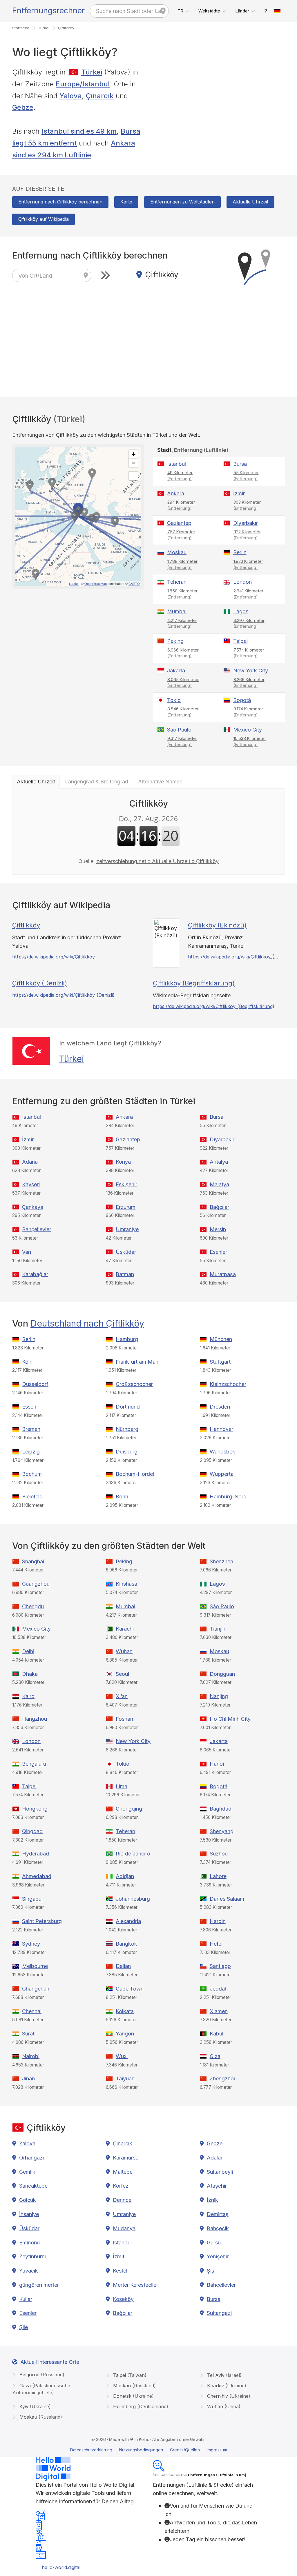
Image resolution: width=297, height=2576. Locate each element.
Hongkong (35, 1809)
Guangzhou (36, 1584)
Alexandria (128, 1921)
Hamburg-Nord (228, 1497)
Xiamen (219, 2011)
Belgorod (41, 2375)
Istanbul (176, 464)
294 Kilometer (181, 505)
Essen (29, 1407)
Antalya (219, 1162)
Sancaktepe (33, 2186)
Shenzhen (221, 1561)
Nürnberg (127, 1429)
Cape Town (130, 1989)
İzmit (119, 2256)
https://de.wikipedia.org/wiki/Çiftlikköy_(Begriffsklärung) (214, 1006)
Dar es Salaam (227, 1899)
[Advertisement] (219, 107)
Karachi (125, 1629)
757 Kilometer (181, 535)
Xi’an (122, 1696)
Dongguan (222, 1674)
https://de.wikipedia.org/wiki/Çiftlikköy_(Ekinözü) (233, 957)
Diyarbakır (246, 523)
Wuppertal (222, 1474)
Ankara (176, 493)
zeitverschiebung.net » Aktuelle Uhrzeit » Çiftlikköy (157, 861)
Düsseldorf (35, 1384)
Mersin (218, 1229)
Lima (122, 1786)
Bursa (240, 464)
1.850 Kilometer (182, 594)
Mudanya (124, 2228)
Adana (30, 1162)
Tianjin (218, 1629)
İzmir (239, 493)
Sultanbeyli (220, 2172)
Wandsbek (222, 1452)
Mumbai (177, 611)
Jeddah (219, 1989)
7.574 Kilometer (249, 653)
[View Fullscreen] (133, 476)
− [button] (134, 463)
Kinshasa (126, 1584)
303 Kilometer (247, 505)
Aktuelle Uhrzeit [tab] (36, 782)
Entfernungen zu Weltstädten (182, 202)
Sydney (31, 1944)
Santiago (220, 1966)
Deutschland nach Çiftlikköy (87, 1323)
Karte (126, 202)
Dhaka (30, 1674)
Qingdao (32, 1831)
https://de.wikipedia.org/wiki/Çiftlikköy (54, 957)
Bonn (122, 1497)
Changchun (36, 1989)
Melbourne (35, 1966)
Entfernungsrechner (48, 11)
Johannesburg (133, 1899)
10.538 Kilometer (250, 741)
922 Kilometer (247, 535)
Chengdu (33, 1606)
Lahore (218, 1876)
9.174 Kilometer (248, 712)
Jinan (28, 2079)
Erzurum (126, 1207)
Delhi (28, 1651)
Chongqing (129, 1809)
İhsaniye (29, 2214)
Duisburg (127, 1452)
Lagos (241, 611)
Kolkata (125, 2011)
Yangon (125, 2034)
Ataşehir (217, 2186)
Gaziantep (179, 523)
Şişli (212, 2271)
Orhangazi (31, 2158)
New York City (251, 671)
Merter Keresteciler (135, 2285)
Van (27, 1252)
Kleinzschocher (228, 1384)
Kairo (28, 1696)
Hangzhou (35, 1719)
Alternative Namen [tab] (160, 782)
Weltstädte (209, 11)
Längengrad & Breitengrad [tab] (97, 782)
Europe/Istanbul (83, 84)
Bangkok (126, 1944)
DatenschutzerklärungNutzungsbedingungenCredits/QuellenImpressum (149, 2450)
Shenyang (222, 1831)
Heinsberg (140, 2406)
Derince (122, 2200)
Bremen (31, 1429)
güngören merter (39, 2285)
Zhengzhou (223, 2079)
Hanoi (217, 1764)
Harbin (218, 1921)
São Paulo (179, 730)
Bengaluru (34, 1764)
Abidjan (125, 1876)
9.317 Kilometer (182, 741)
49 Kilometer (180, 476)
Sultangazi (219, 2313)
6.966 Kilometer (183, 653)
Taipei (240, 641)
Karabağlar (35, 1274)
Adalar (215, 2158)
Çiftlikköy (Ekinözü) (217, 925)
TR (180, 11)
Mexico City (248, 730)
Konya (123, 1162)
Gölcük (28, 2200)
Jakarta (176, 671)
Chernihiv (228, 2396)
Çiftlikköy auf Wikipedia (44, 219)
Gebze (23, 107)
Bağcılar (219, 1207)
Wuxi (122, 2056)
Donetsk (133, 2396)
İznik (212, 2200)
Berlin (240, 552)
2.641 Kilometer (248, 594)
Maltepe (123, 2172)
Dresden (220, 1407)
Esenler (218, 1252)
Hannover (221, 1429)
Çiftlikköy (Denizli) (40, 983)
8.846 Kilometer (183, 712)
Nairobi (31, 2056)
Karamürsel (126, 2158)
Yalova (71, 96)
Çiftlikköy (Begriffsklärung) (194, 983)
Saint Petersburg (42, 1921)
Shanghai (33, 1561)
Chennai (32, 2011)
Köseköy (123, 2299)
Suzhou (219, 1854)
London (242, 582)
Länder (242, 11)
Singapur (33, 1899)
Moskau (177, 552)
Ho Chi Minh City (230, 1719)
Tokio (174, 700)
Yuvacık (29, 2271)
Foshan (124, 1719)
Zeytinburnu (33, 2256)
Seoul (122, 1674)
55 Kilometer (246, 476)
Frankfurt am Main (138, 1362)
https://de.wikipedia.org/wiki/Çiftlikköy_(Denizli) (63, 995)
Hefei (216, 1944)
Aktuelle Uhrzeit (250, 202)
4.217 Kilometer (182, 623)
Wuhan (124, 1651)
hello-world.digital (61, 2567)
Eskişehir (126, 1184)
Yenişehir (218, 2256)
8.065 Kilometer (183, 683)
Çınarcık (100, 96)
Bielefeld (32, 1497)
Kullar (26, 2299)
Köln (27, 1362)
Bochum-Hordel (135, 1474)
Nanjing (219, 1696)
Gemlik (27, 2172)
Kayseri (31, 1184)
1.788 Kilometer (182, 564)
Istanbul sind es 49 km (79, 131)
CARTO (134, 583)
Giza (215, 2056)
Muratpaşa (223, 1274)
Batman (125, 1274)
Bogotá (242, 700)
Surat (28, 2034)
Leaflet (74, 583)
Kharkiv (226, 2386)
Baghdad (221, 1809)
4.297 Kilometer (249, 623)
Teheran (177, 582)
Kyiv (34, 2406)
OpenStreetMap (96, 583)
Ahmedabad (37, 1876)
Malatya (219, 1184)
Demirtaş (218, 2214)
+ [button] (134, 454)
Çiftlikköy (26, 925)
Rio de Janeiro (133, 1854)
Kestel (120, 2271)
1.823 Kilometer (248, 564)
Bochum (32, 1474)
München (221, 1339)
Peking (175, 641)
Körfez (121, 2186)
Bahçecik (218, 2228)
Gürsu (214, 2243)
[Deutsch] (278, 11)
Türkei (92, 72)
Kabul (217, 2034)
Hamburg (127, 1339)
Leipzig (31, 1452)
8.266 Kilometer (249, 683)
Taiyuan (125, 2079)
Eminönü (29, 2243)
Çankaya (33, 1207)
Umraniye (127, 1229)
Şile (23, 2327)
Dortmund (128, 1407)
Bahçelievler (37, 1229)
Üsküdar (126, 1252)
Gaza (41, 2389)
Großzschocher (134, 1384)
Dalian (123, 1966)
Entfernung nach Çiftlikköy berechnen (60, 202)
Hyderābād (36, 1854)
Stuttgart (220, 1362)
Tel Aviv (224, 2375)
